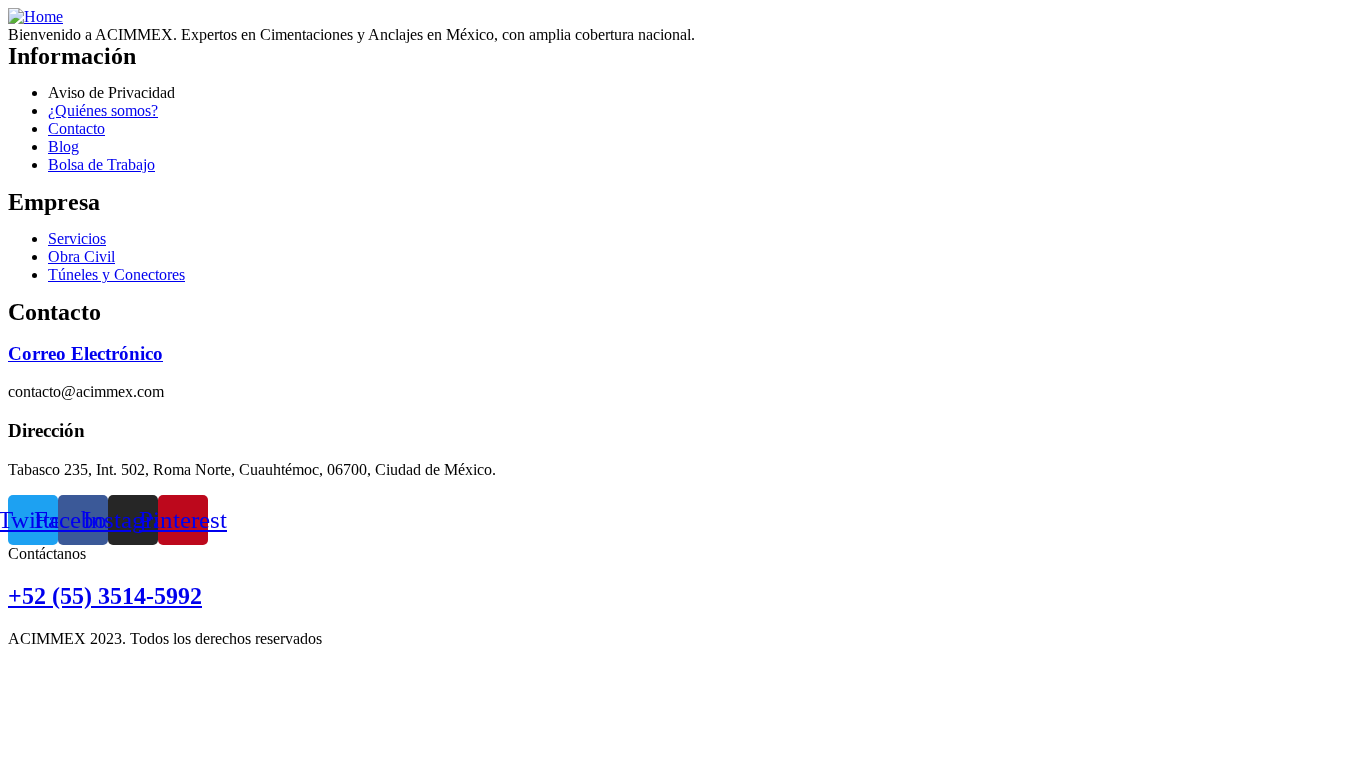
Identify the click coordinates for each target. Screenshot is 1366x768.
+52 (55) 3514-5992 (105, 596)
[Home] (35, 16)
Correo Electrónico (85, 353)
